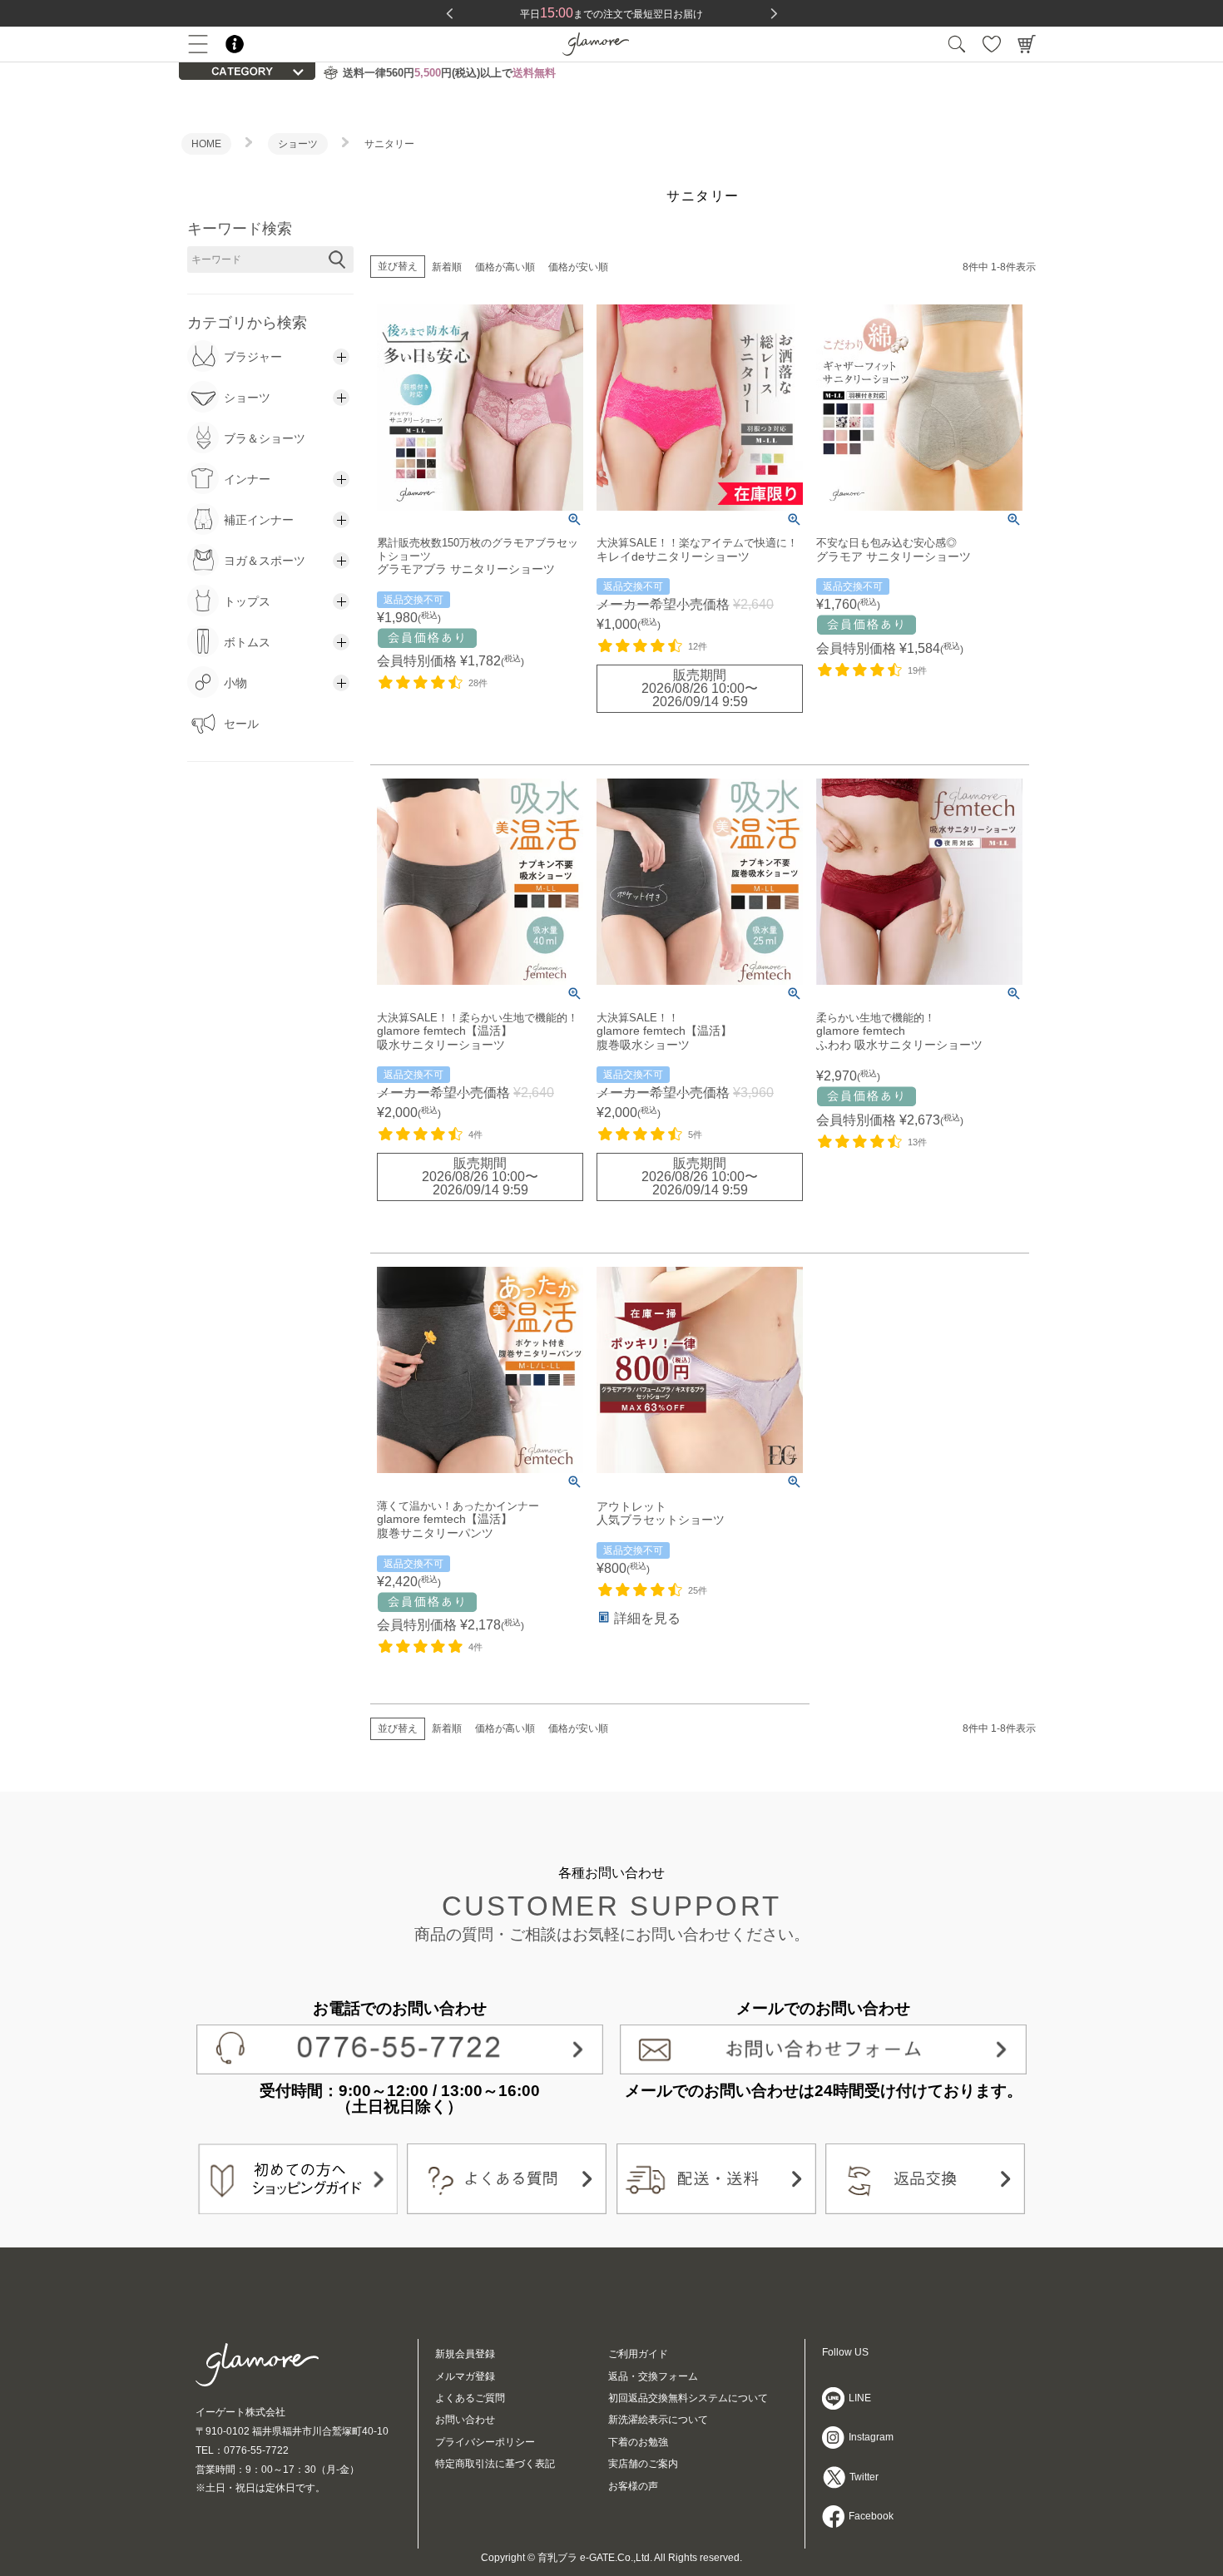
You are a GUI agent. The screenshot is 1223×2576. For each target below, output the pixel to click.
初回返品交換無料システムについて (688, 2398)
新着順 (447, 267)
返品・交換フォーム (653, 2376)
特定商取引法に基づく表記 (495, 2464)
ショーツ (298, 144)
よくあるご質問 (470, 2398)
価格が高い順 (505, 267)
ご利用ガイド (638, 2354)
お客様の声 (633, 2486)
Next (774, 13)
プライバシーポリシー (485, 2442)
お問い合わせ (465, 2420)
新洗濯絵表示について (658, 2420)
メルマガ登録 (465, 2376)
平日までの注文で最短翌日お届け (611, 14)
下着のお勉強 (638, 2442)
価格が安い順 (578, 267)
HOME (206, 144)
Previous (449, 13)
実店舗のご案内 (643, 2464)
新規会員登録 (465, 2354)
